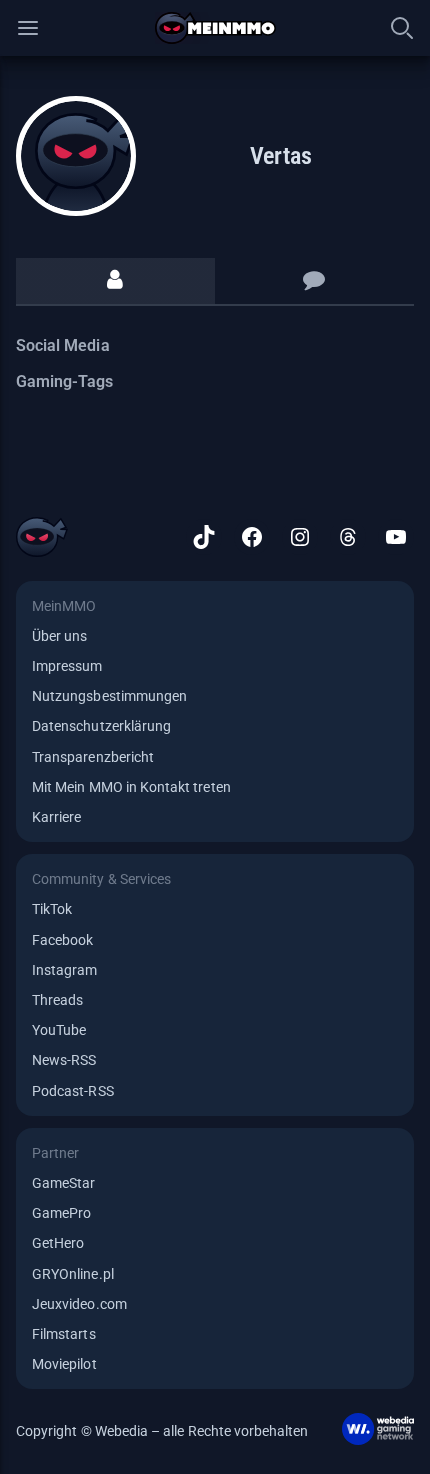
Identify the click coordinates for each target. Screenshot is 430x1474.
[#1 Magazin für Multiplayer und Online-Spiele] (215, 28)
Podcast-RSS (73, 1091)
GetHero (58, 1243)
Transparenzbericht (93, 757)
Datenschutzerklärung (101, 726)
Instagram (65, 970)
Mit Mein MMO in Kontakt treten (131, 787)
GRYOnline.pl (73, 1274)
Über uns (59, 636)
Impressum (67, 666)
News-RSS (64, 1060)
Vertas (281, 156)
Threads (57, 1000)
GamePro (61, 1213)
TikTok (52, 909)
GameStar (63, 1183)
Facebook (62, 940)
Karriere (56, 817)
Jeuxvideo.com (79, 1304)
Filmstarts (64, 1334)
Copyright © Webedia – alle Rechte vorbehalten (162, 1431)
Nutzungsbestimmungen (109, 696)
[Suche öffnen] (402, 28)
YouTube (59, 1030)
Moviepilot (64, 1364)
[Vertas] (76, 156)
